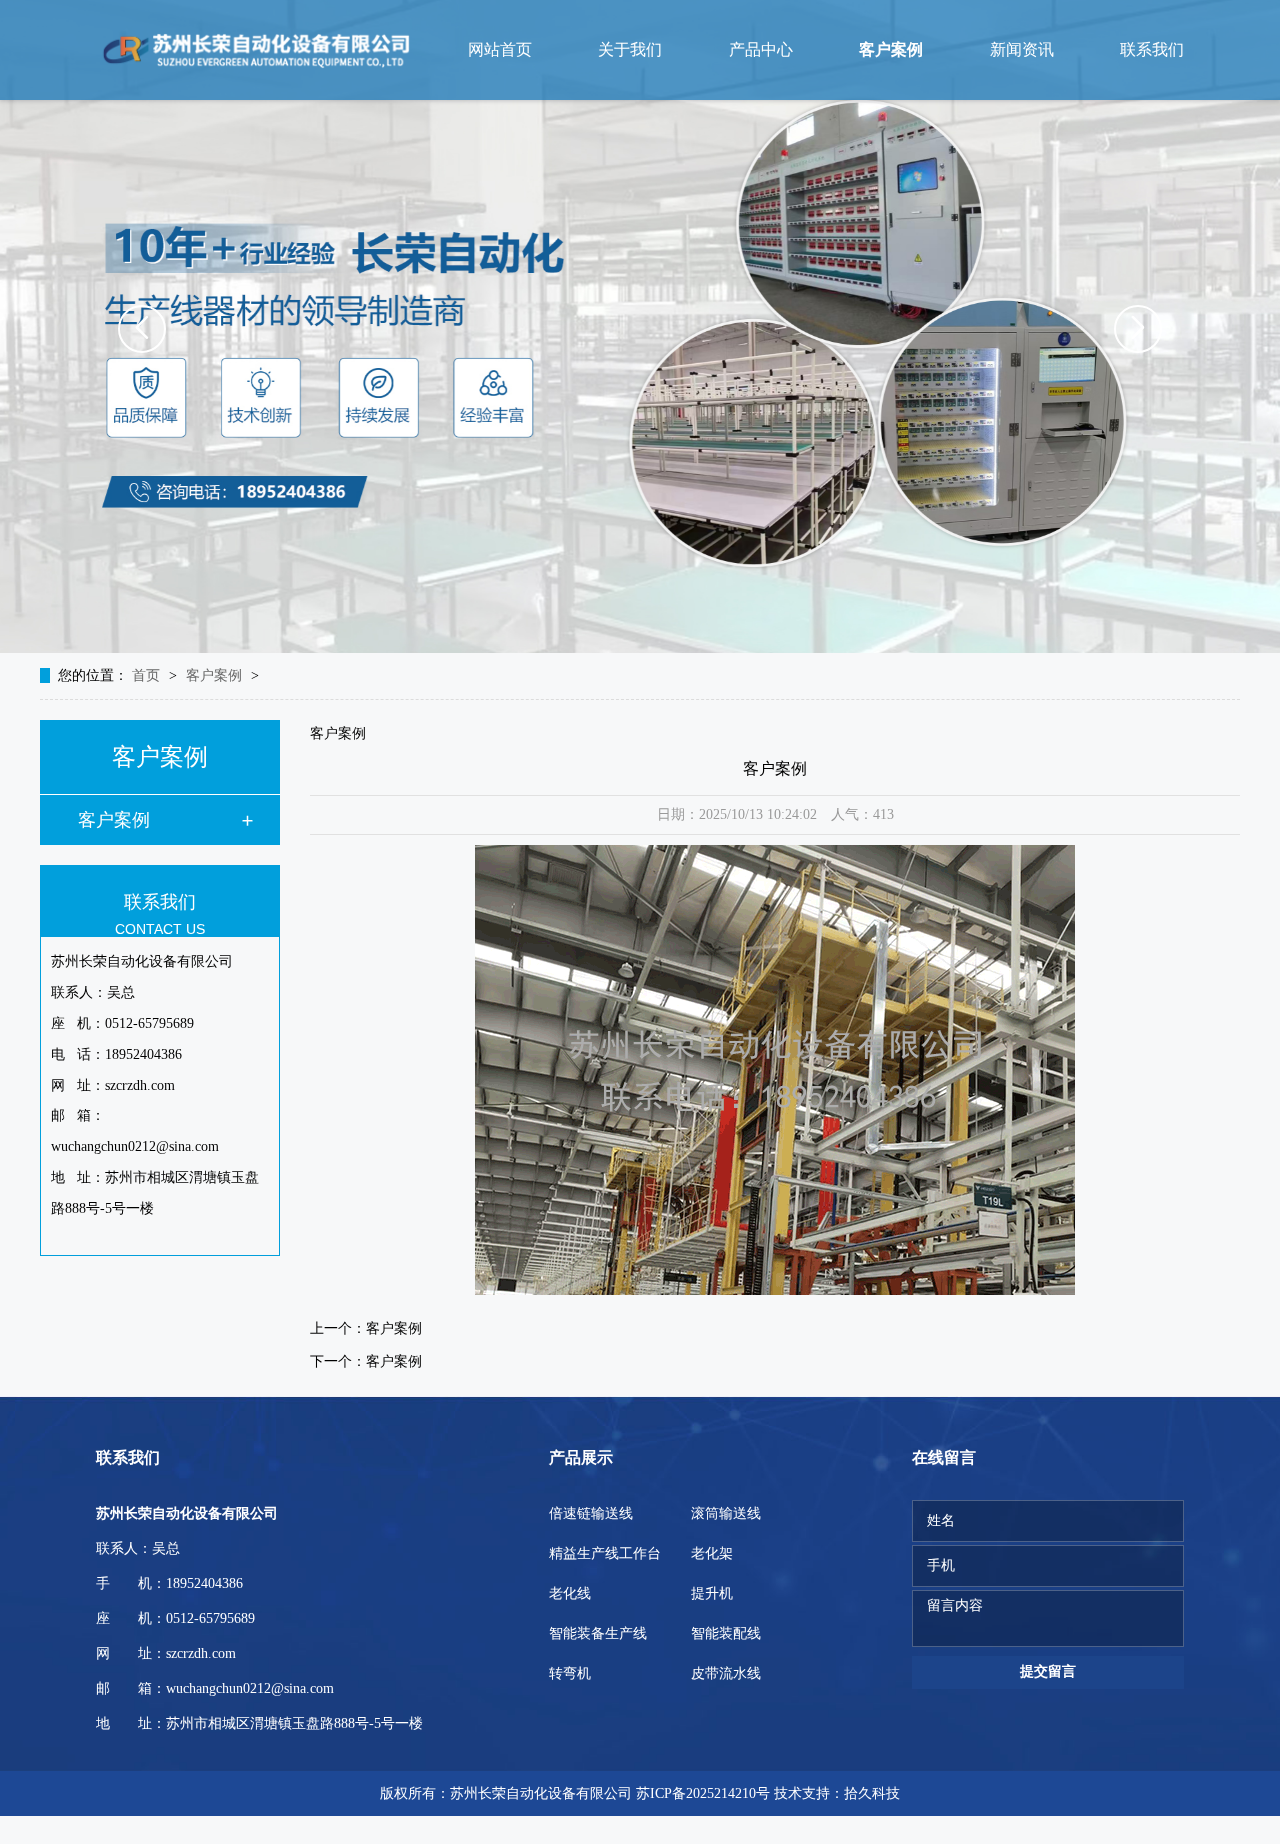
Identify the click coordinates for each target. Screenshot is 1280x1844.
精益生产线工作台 (605, 1553)
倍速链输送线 (591, 1513)
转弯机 (570, 1673)
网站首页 (500, 49)
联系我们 (1152, 49)
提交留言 (1048, 1671)
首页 (148, 675)
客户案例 (891, 49)
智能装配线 (726, 1633)
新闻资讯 (1022, 49)
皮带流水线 (726, 1673)
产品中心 (761, 49)
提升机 (712, 1593)
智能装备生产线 (598, 1633)
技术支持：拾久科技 (837, 1793)
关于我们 (630, 49)
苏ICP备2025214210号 (703, 1793)
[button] (142, 329)
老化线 (570, 1593)
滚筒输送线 (726, 1513)
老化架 (712, 1553)
